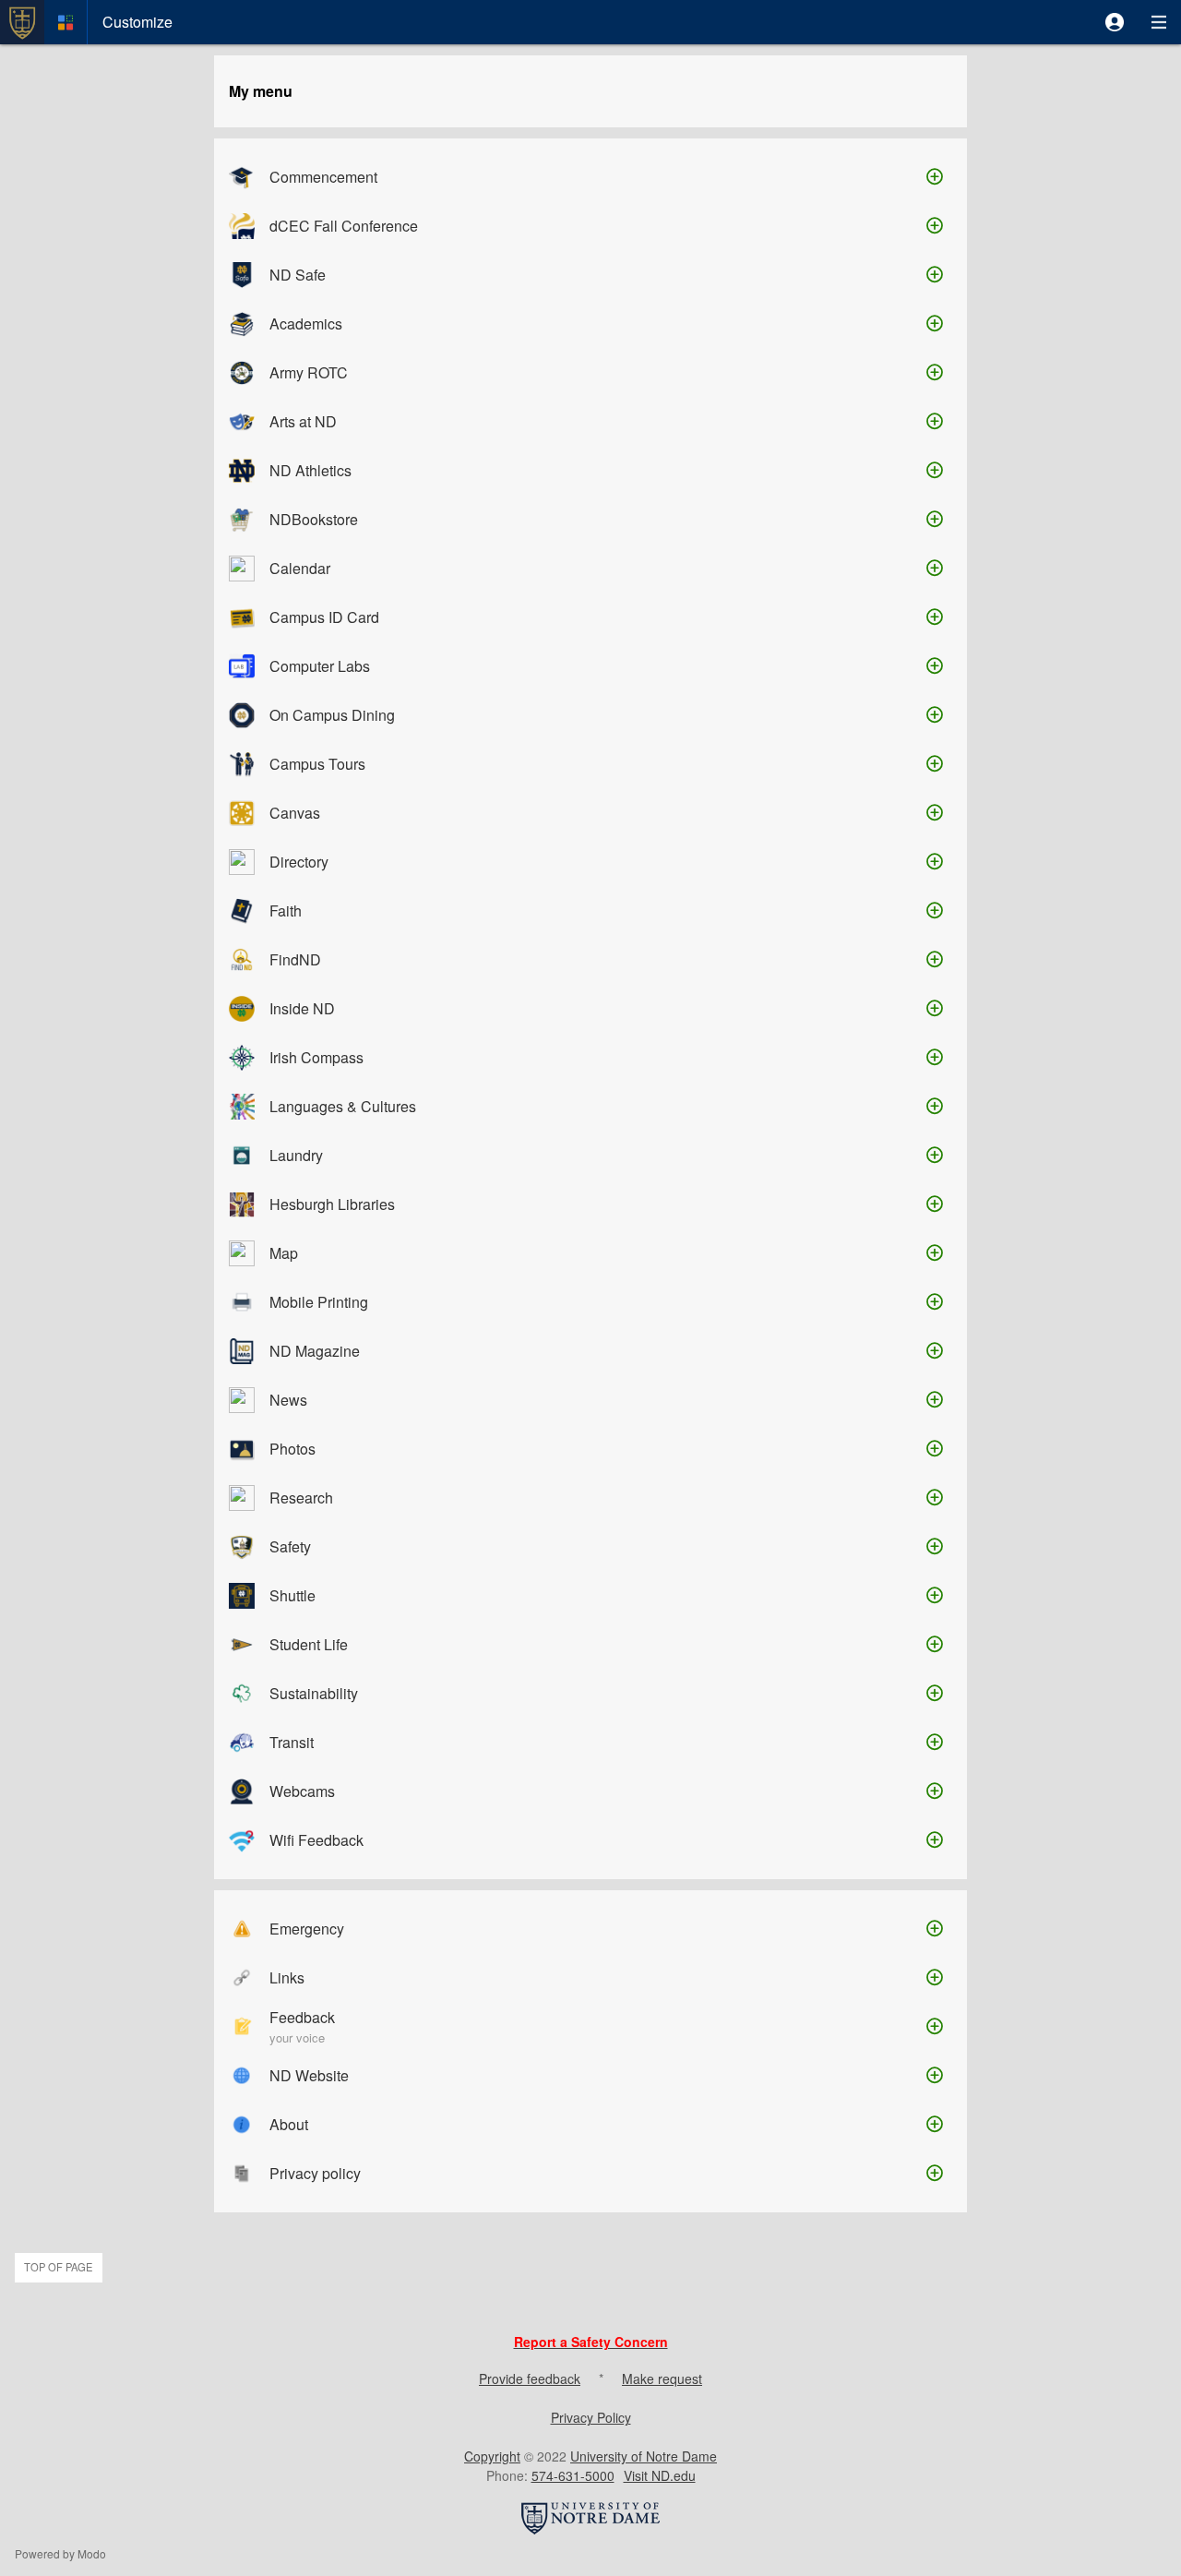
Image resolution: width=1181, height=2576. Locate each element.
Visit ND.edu (660, 2475)
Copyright (492, 2456)
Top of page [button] (58, 2267)
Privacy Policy (591, 2417)
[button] (1115, 22)
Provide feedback (530, 2378)
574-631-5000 (573, 2475)
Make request (662, 2378)
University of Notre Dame (644, 2456)
